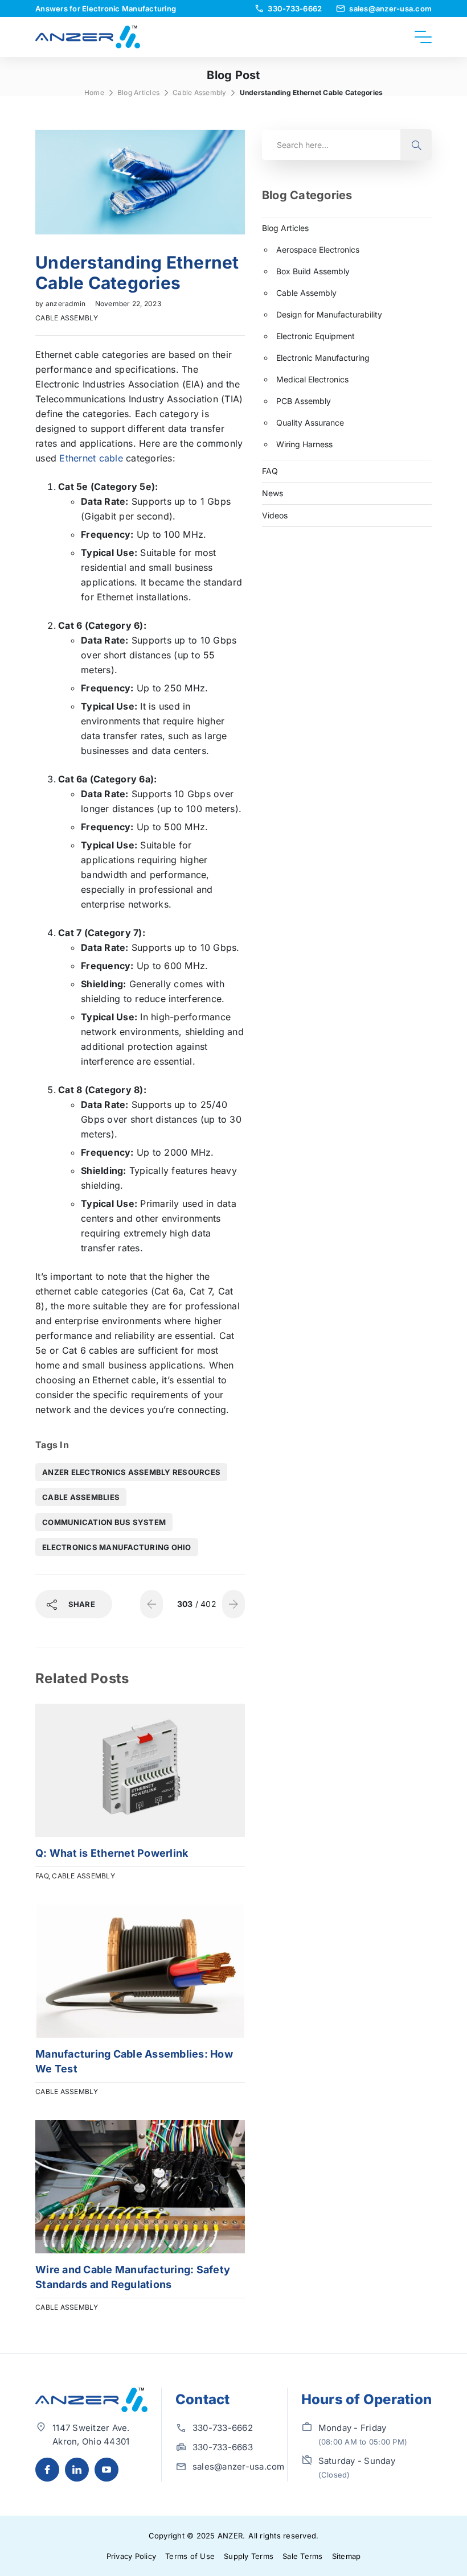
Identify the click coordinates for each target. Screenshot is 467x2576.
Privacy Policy (132, 2556)
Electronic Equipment (316, 336)
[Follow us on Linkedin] (77, 2470)
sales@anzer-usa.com (239, 2466)
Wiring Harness (304, 444)
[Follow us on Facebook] (47, 2470)
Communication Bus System (104, 1522)
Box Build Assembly (313, 271)
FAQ (42, 1876)
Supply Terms (249, 2556)
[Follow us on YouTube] (106, 2470)
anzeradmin (67, 304)
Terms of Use (190, 2556)
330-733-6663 (223, 2447)
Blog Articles (138, 92)
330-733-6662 (223, 2428)
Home (94, 92)
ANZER (230, 2536)
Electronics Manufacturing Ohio (117, 1547)
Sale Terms (303, 2556)
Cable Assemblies (81, 1497)
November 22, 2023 (128, 304)
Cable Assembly (200, 92)
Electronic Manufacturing (323, 358)
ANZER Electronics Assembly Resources (131, 1472)
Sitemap (347, 2556)
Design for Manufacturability (329, 314)
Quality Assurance (310, 423)
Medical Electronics (312, 379)
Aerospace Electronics (318, 250)
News (273, 493)
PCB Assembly (304, 401)
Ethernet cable (91, 458)
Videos (275, 515)
